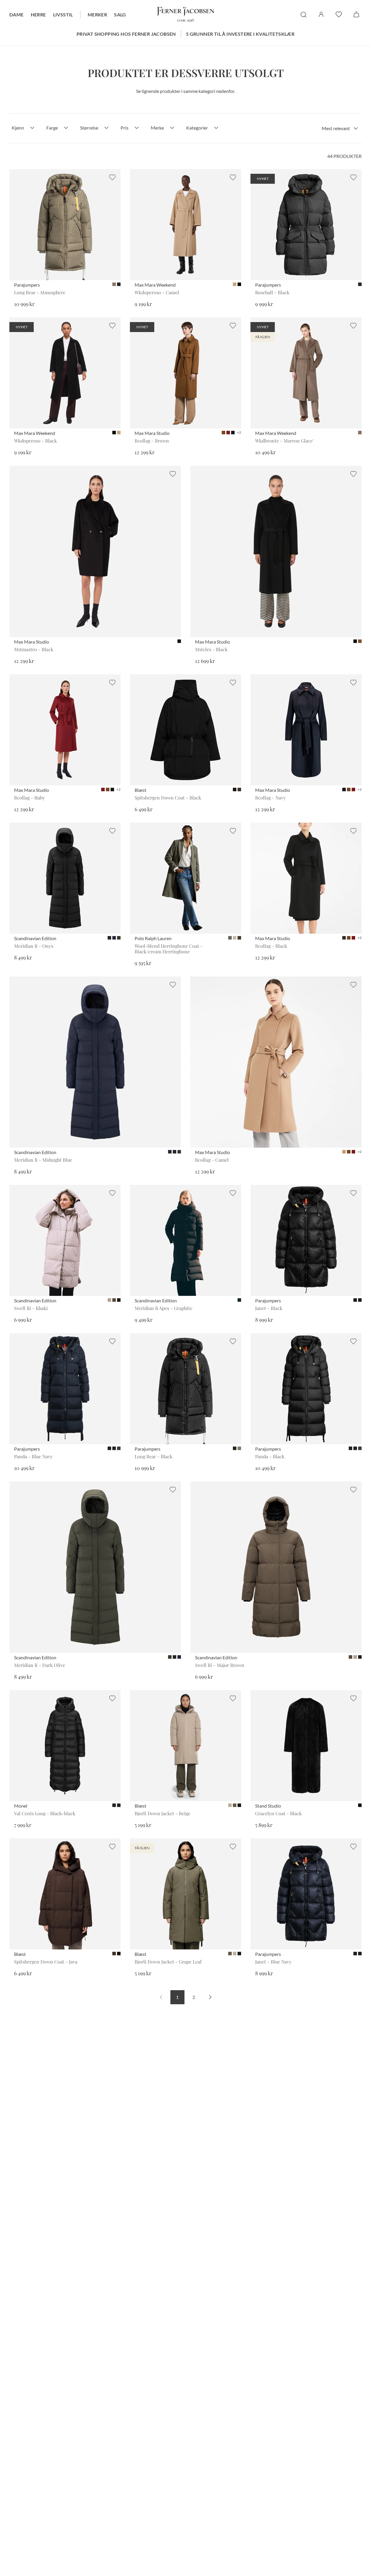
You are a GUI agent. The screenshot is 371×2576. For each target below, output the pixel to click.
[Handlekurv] (356, 14)
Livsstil (63, 15)
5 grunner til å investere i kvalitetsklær (240, 34)
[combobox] (340, 128)
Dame (17, 15)
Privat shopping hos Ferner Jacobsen (126, 34)
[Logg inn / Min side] (321, 14)
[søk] (304, 15)
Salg (120, 15)
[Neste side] (210, 1997)
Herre (38, 15)
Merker (97, 15)
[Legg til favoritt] (112, 177)
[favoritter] (339, 14)
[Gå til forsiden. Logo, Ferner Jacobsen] (186, 15)
